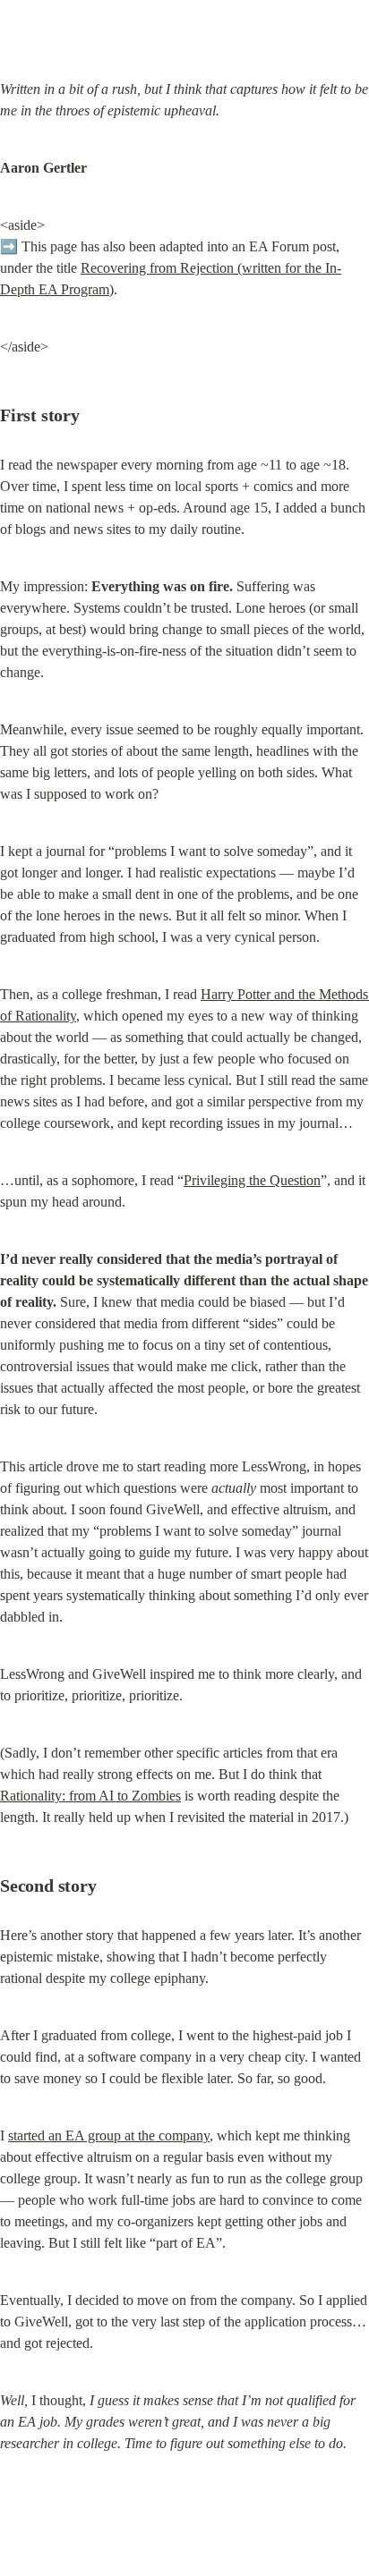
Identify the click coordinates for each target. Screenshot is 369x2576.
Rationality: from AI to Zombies (90, 1796)
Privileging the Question (252, 1180)
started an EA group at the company (109, 2135)
